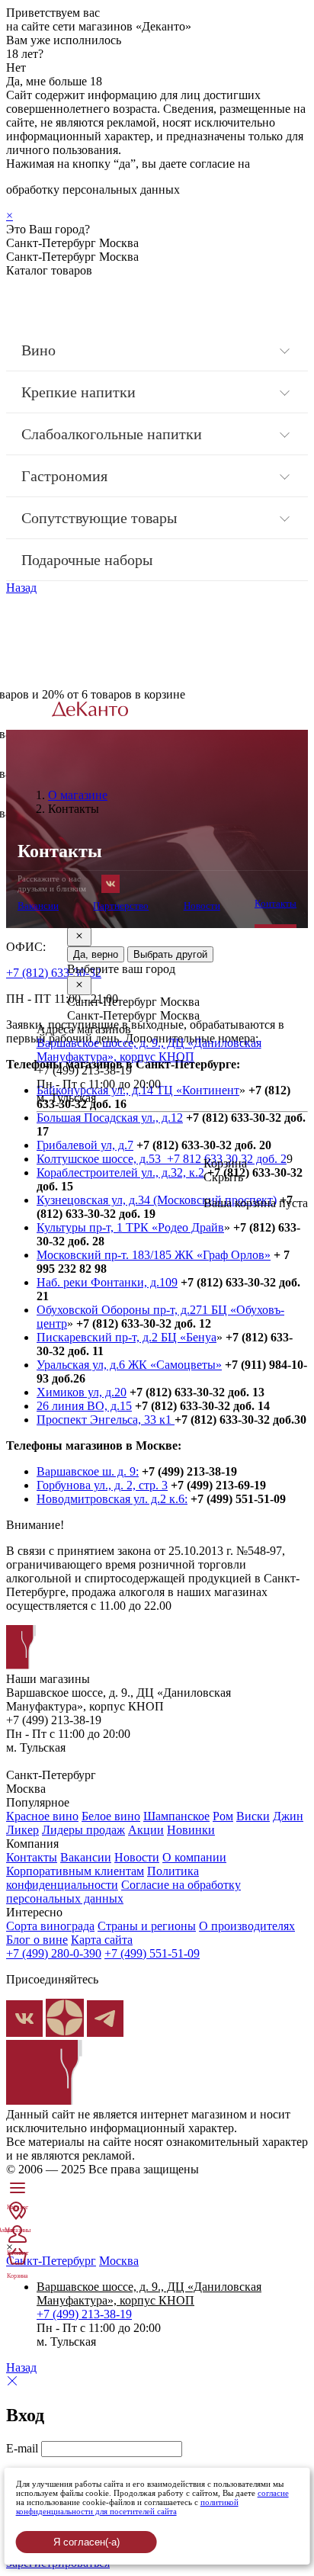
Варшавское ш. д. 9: (88, 1471)
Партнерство (121, 906)
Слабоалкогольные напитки (112, 434)
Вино (38, 350)
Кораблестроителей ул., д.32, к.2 (120, 1172)
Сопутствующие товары (99, 518)
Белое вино (111, 1816)
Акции (146, 1830)
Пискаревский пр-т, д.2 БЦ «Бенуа (127, 1337)
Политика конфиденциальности (103, 1878)
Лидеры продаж (83, 1830)
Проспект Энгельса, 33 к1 (106, 1420)
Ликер (22, 1830)
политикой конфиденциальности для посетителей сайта (127, 2507)
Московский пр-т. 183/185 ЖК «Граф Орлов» (154, 1255)
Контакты (276, 903)
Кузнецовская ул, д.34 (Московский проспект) (157, 1200)
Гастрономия (64, 476)
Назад (21, 588)
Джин (288, 1816)
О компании (194, 1857)
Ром (223, 1816)
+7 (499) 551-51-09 (152, 1953)
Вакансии (38, 906)
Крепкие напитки (78, 392)
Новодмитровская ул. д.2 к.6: (112, 1499)
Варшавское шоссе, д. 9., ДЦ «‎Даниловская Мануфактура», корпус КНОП (149, 1050)
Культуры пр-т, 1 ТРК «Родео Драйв (130, 1227)
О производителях (247, 1926)
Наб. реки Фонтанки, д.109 (107, 1282)
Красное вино (42, 1816)
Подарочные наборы (87, 560)
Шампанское (176, 1816)
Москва (119, 2261)
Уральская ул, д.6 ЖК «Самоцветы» (129, 1365)
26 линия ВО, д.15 (84, 1406)
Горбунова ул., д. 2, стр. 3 (102, 1485)
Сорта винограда (50, 1926)
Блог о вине (37, 1940)
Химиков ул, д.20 (82, 1392)
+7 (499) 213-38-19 (84, 2314)
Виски (253, 1816)
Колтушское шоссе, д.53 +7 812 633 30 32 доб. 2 (162, 1159)
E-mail (22, 2448)
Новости (202, 906)
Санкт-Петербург (51, 2261)
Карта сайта (102, 1940)
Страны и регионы (147, 1926)
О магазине (78, 795)
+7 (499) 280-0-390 (54, 1953)
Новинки (191, 1830)
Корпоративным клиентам (75, 1871)
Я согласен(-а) (87, 2542)
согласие (273, 2493)
